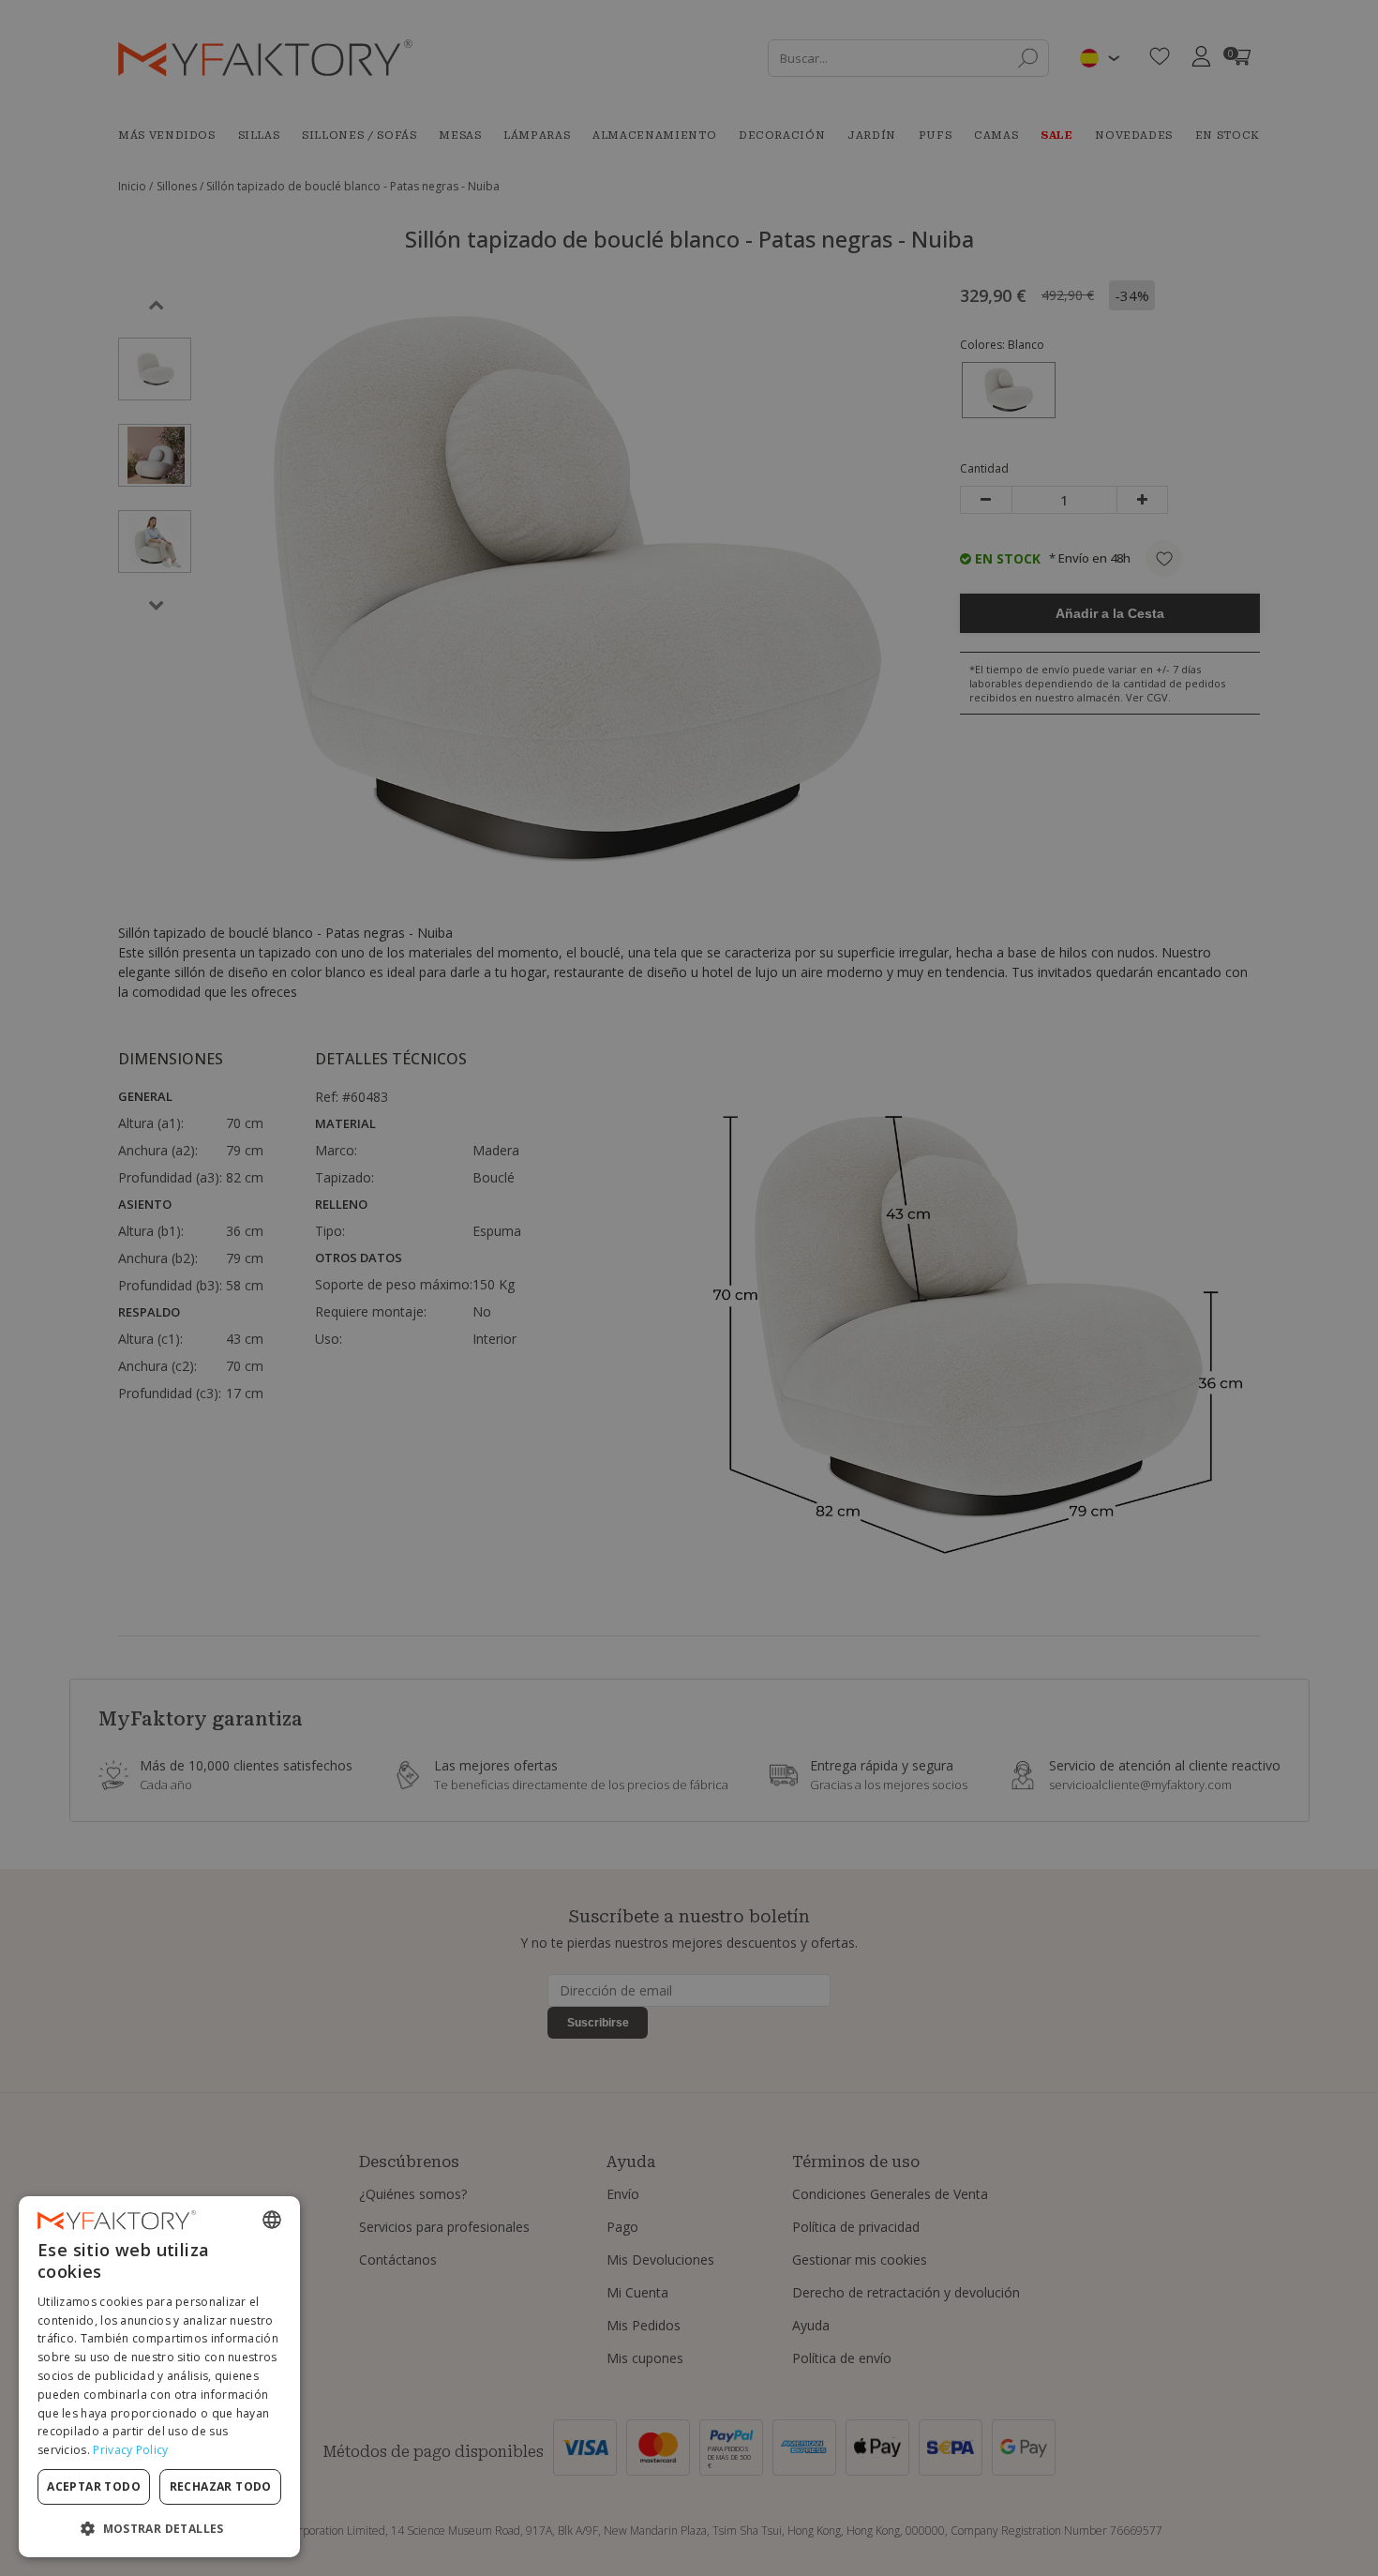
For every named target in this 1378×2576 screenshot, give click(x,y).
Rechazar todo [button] (221, 2486)
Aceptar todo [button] (94, 2486)
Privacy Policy (130, 2450)
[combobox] (272, 2220)
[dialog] (159, 2377)
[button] (159, 2528)
